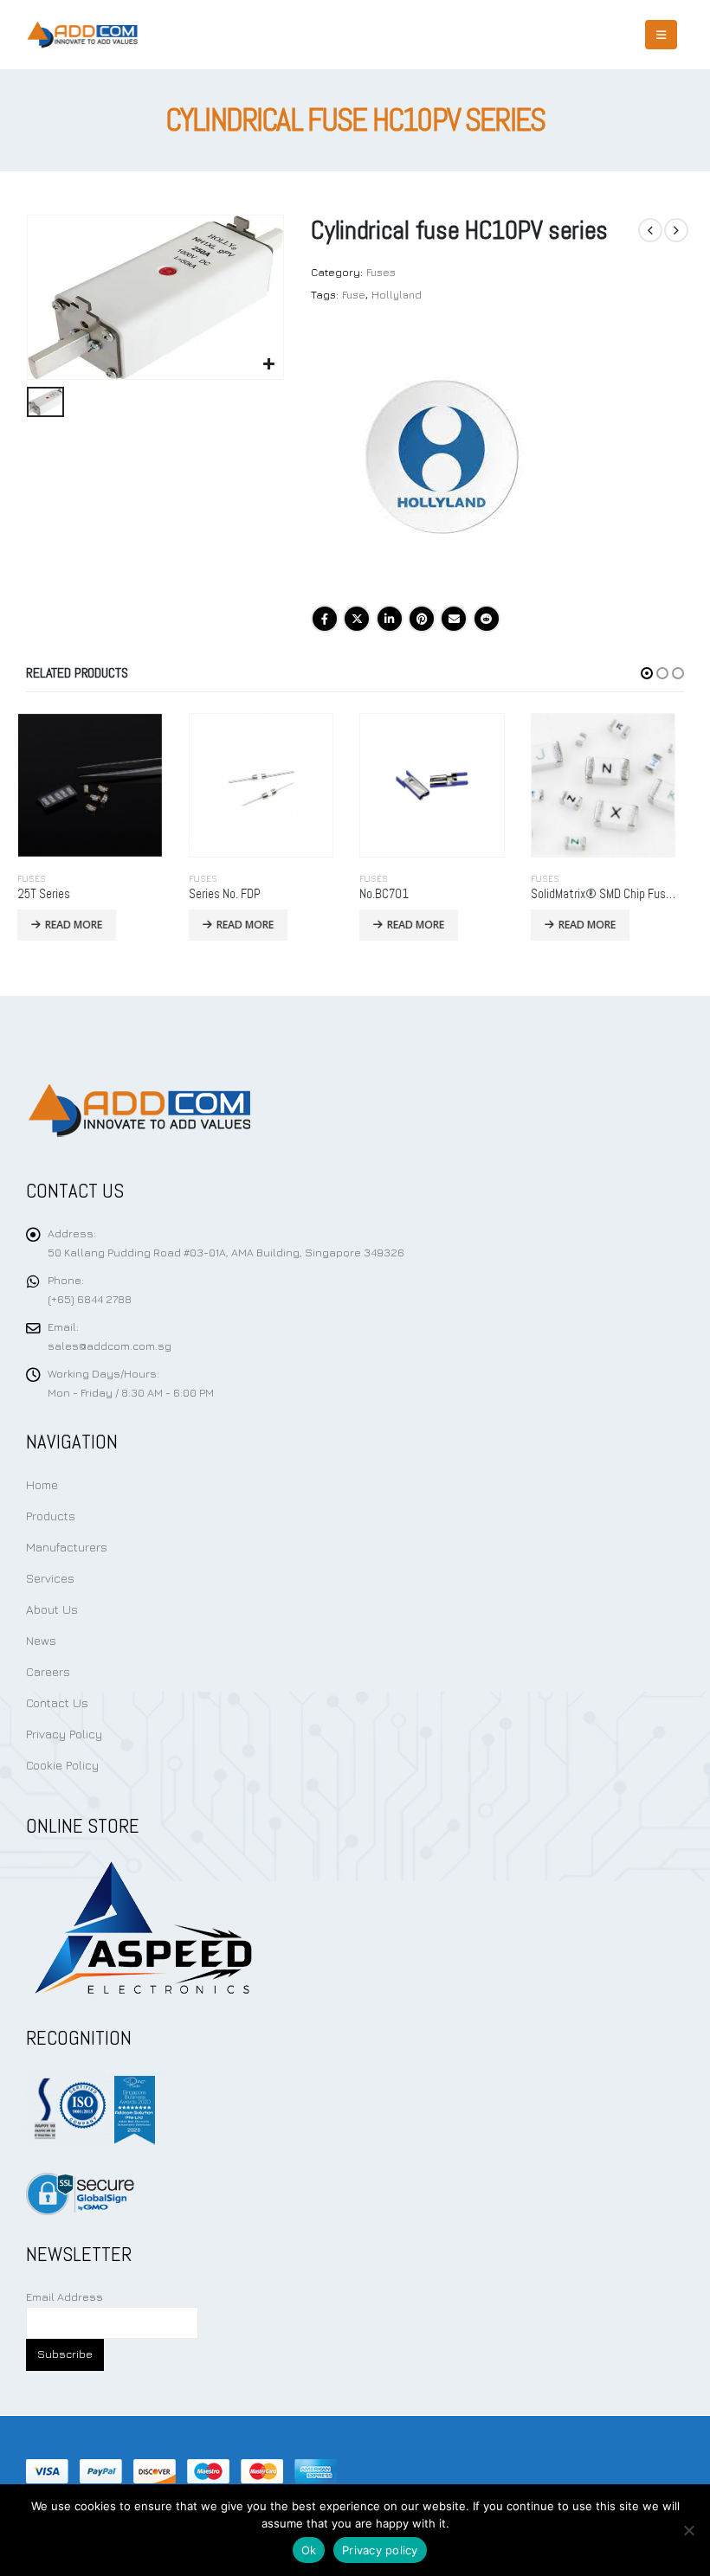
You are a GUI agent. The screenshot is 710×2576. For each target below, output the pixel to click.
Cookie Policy (62, 1765)
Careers (48, 1671)
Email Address (65, 2297)
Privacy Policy (64, 1734)
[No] (688, 2530)
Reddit (487, 619)
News (41, 1640)
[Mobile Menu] (661, 35)
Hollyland (397, 295)
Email (454, 619)
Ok (309, 2550)
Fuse (354, 295)
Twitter (357, 619)
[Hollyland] (441, 459)
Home (42, 1484)
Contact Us (57, 1702)
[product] (100, 786)
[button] (647, 673)
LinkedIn (390, 619)
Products (51, 1516)
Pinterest (422, 619)
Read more (83, 925)
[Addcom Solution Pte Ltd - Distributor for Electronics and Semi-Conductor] (82, 35)
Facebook (325, 619)
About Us (52, 1609)
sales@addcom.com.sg (110, 1346)
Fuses (381, 272)
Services (50, 1578)
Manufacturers (67, 1547)
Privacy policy (380, 2550)
